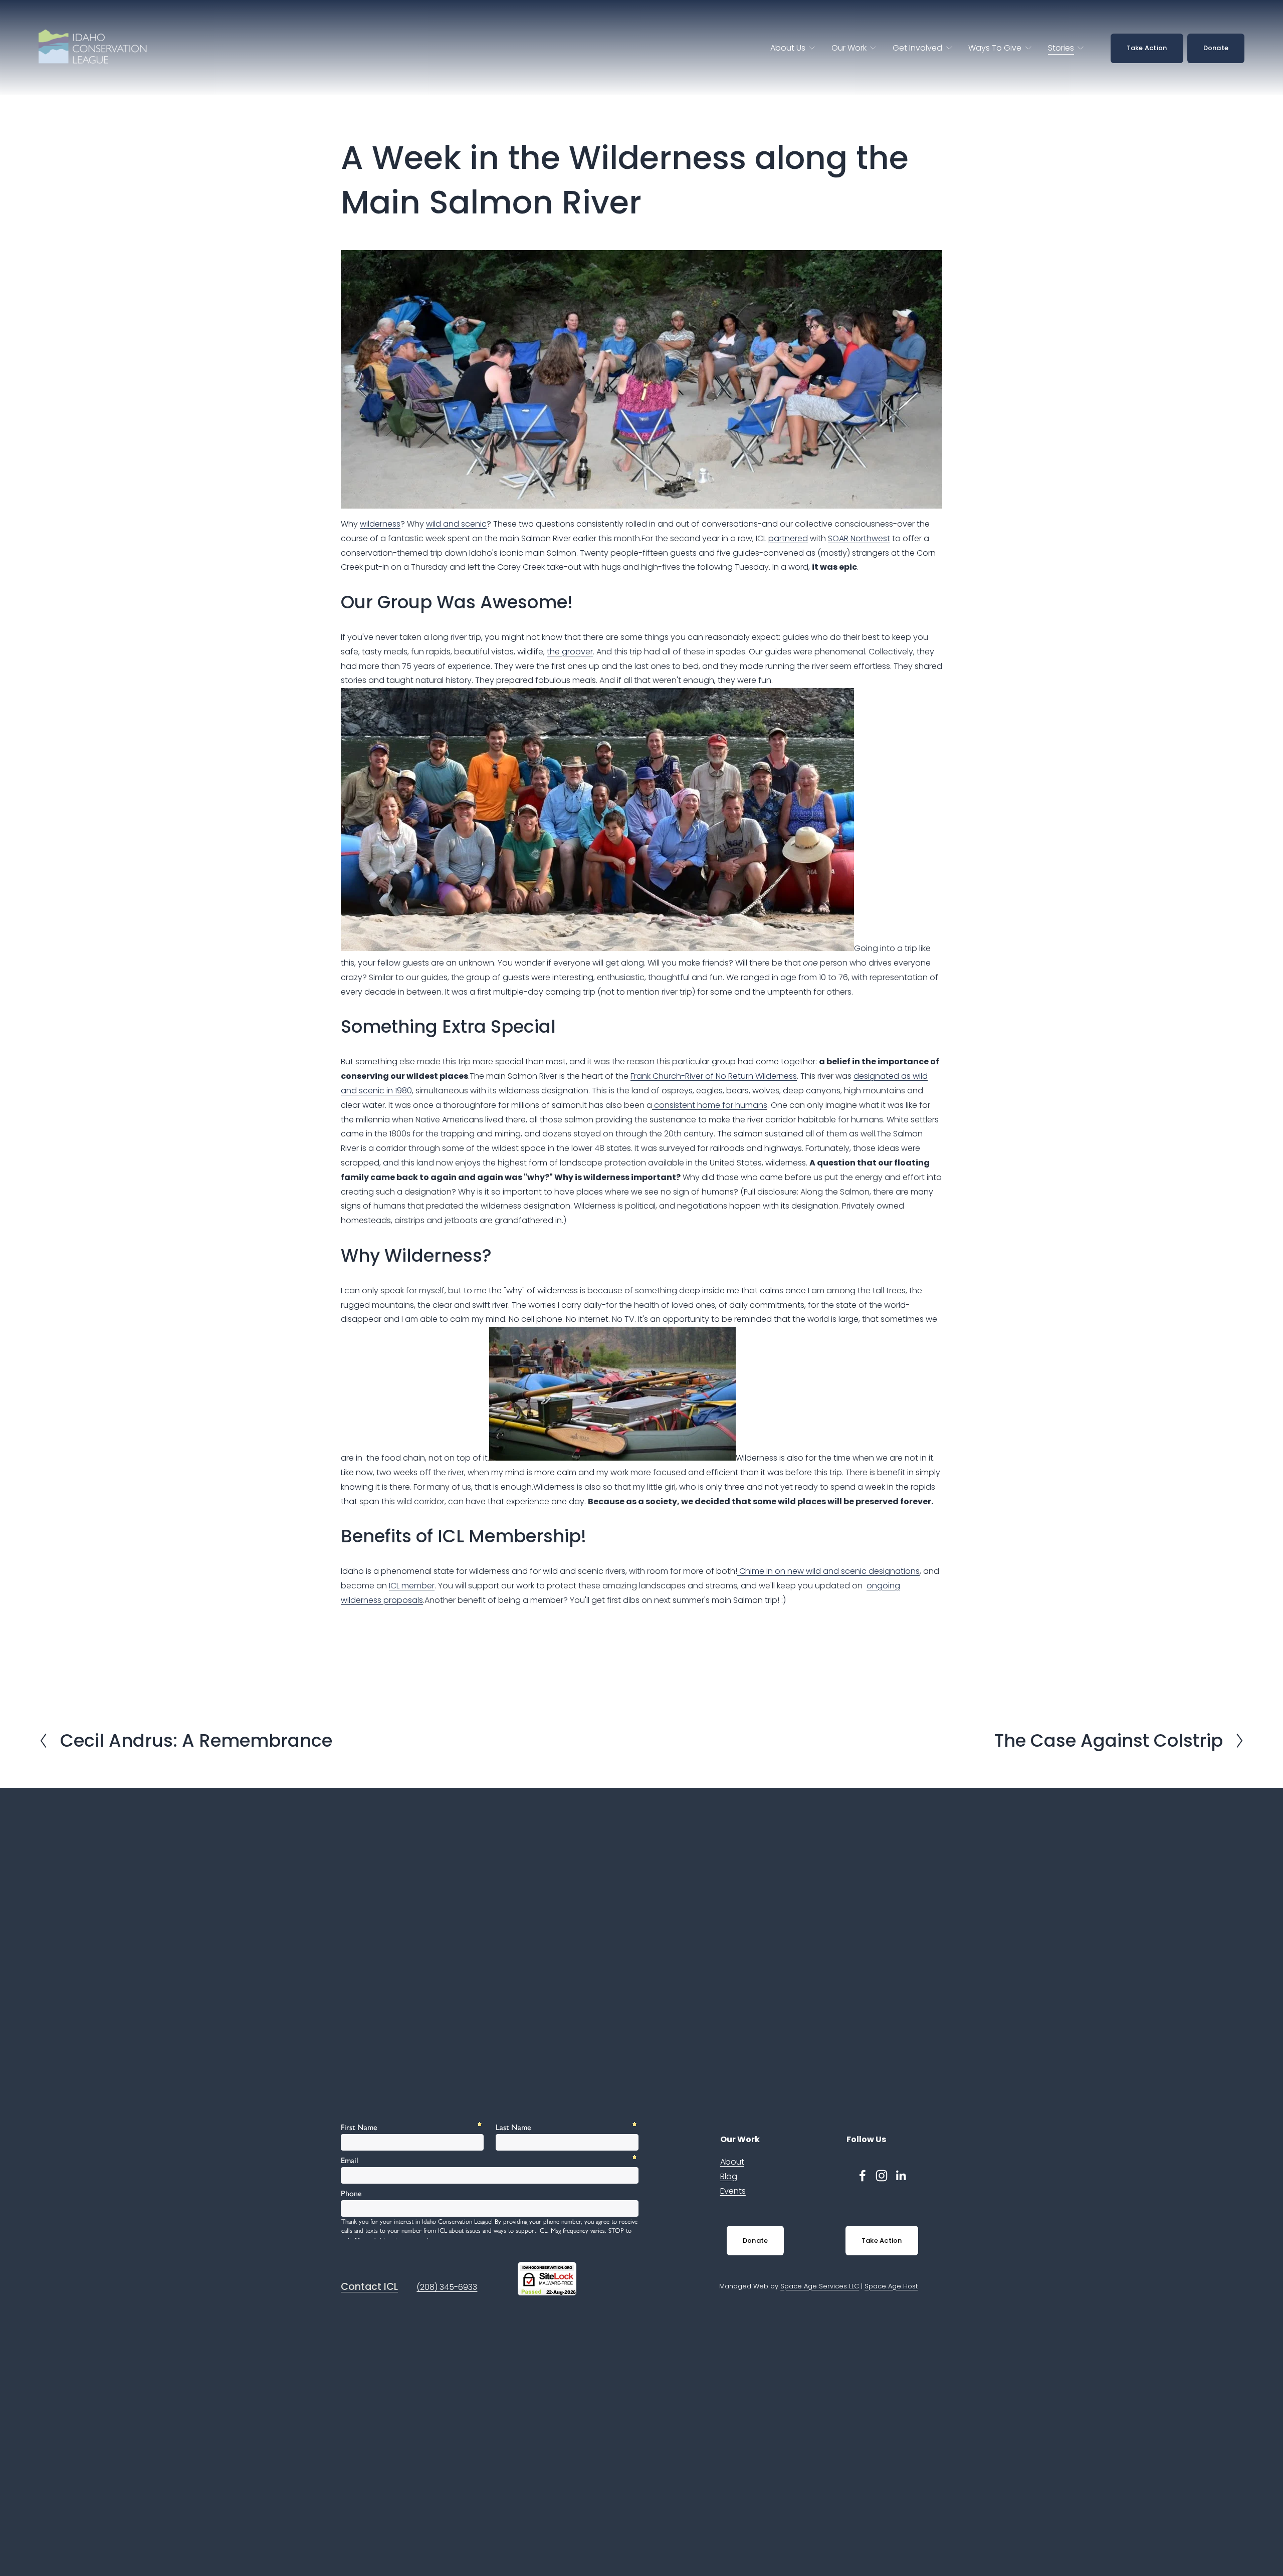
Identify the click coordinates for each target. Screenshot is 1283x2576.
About (732, 2162)
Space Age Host (891, 2286)
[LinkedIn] (901, 2176)
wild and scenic (456, 524)
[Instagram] (882, 2176)
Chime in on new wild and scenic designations (828, 1571)
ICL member (412, 1586)
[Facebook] (863, 2176)
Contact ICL (369, 2287)
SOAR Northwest (859, 538)
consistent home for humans (710, 1105)
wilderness (380, 524)
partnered (788, 538)
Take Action (1147, 48)
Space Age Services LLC (820, 2286)
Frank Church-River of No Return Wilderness (714, 1076)
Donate (1216, 48)
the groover (570, 652)
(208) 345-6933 (447, 2287)
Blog (729, 2176)
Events (733, 2191)
